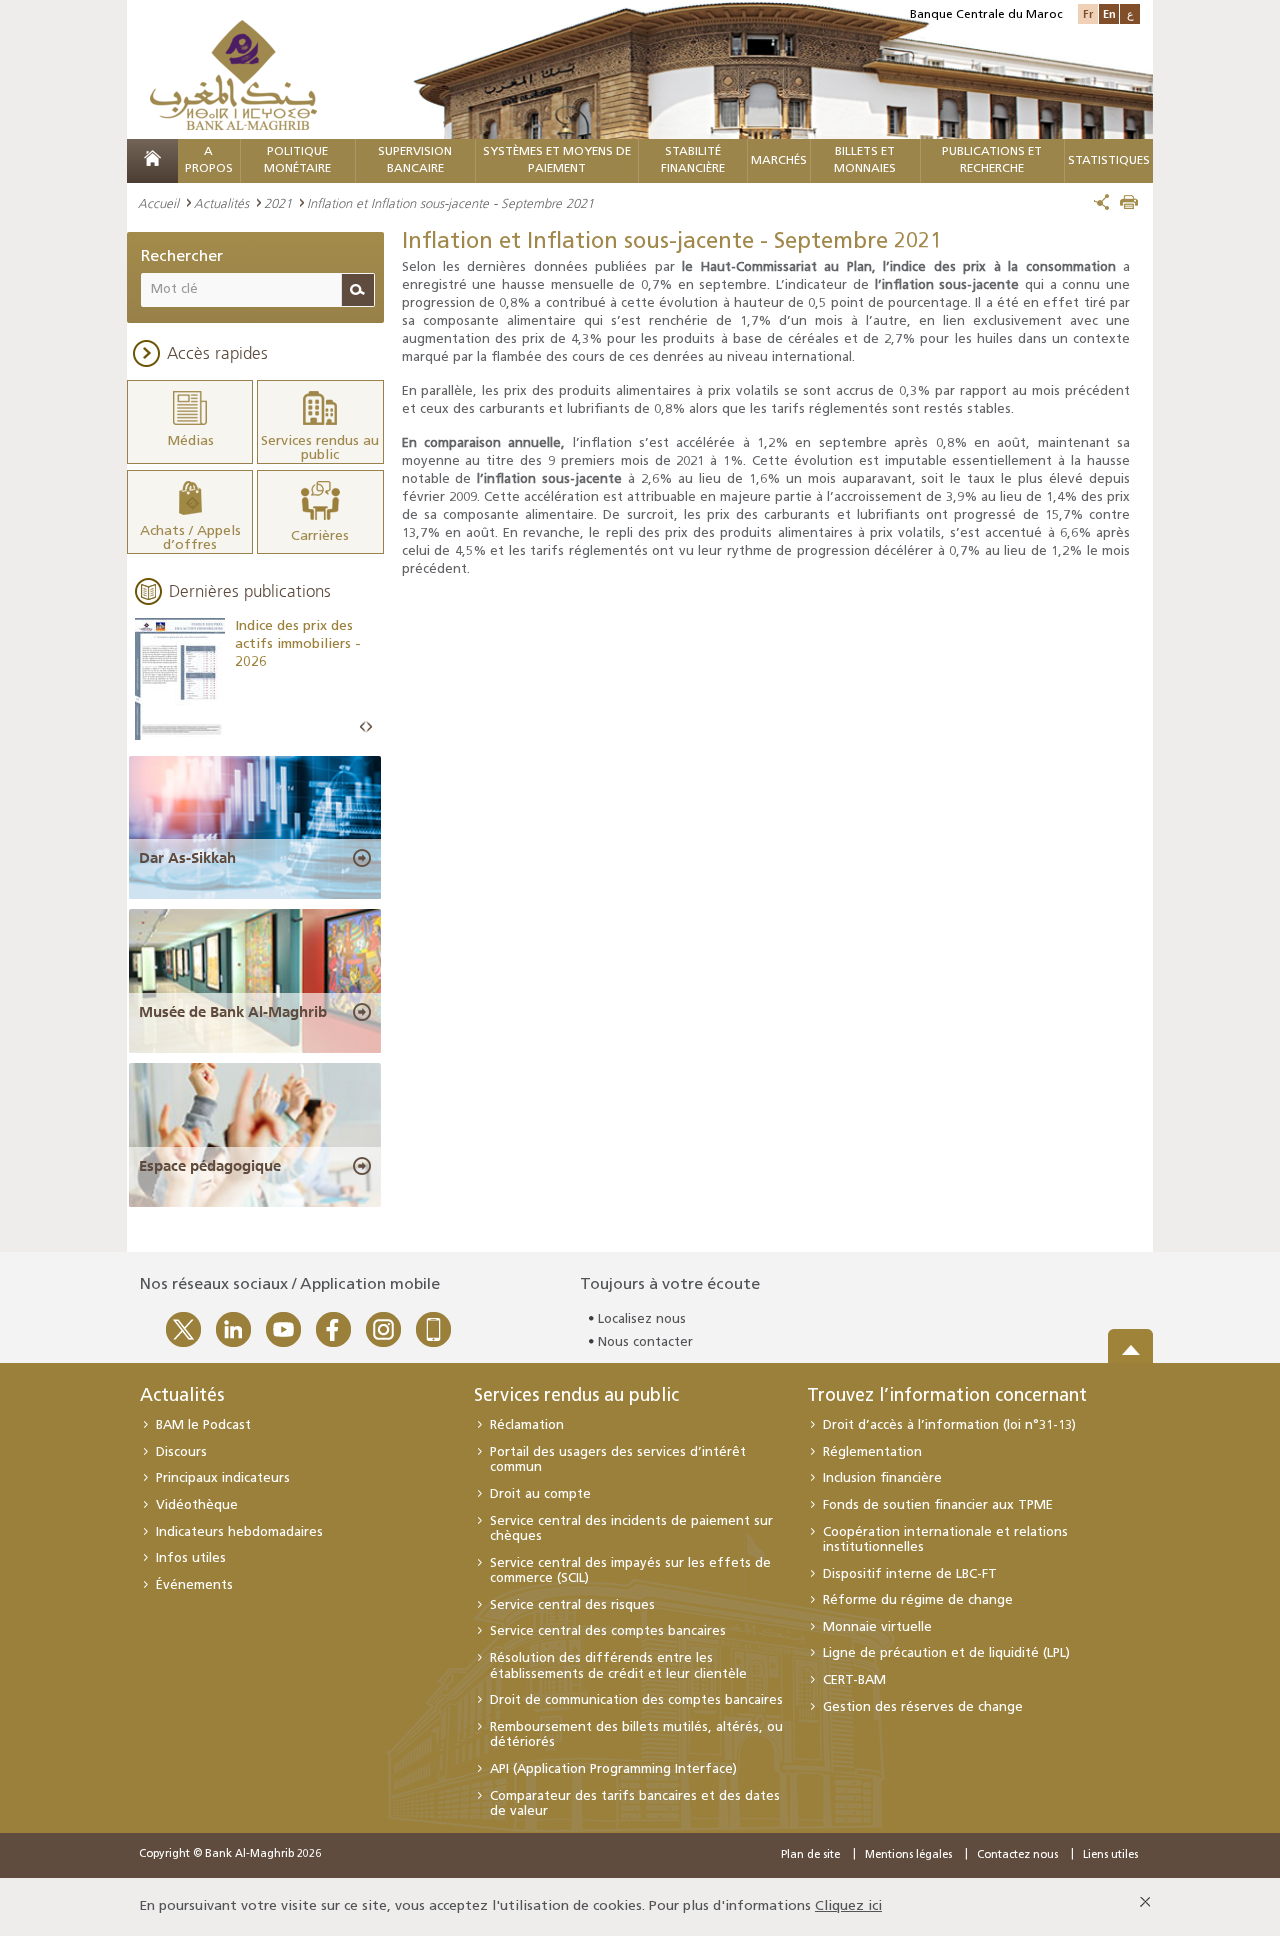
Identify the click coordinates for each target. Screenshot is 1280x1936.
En (1109, 13)
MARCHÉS (779, 161)
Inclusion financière (882, 1478)
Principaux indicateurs (223, 1478)
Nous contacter (645, 1342)
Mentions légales (908, 1855)
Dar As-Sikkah (187, 858)
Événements (194, 1585)
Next (369, 727)
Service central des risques (572, 1605)
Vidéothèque (197, 1505)
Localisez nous (642, 1319)
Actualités (221, 203)
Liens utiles (1110, 1855)
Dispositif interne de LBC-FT (910, 1574)
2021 (278, 203)
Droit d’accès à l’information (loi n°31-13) (949, 1425)
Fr (1088, 13)
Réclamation (527, 1425)
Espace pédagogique (210, 1166)
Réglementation (872, 1452)
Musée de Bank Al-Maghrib (233, 1012)
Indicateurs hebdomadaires (239, 1532)
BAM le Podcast (203, 1425)
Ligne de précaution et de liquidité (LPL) (946, 1653)
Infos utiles (191, 1558)
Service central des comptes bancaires (608, 1631)
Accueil (158, 203)
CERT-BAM (854, 1680)
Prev (363, 727)
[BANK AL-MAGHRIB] (233, 74)
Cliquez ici (848, 1906)
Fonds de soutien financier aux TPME (938, 1505)
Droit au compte (540, 1494)
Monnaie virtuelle (877, 1627)
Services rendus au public (576, 1397)
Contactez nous (1017, 1855)
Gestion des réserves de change (923, 1707)
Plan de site (810, 1855)
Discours (181, 1452)
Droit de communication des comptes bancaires (636, 1700)
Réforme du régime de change (918, 1600)
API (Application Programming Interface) (613, 1769)
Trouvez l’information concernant (947, 1397)
